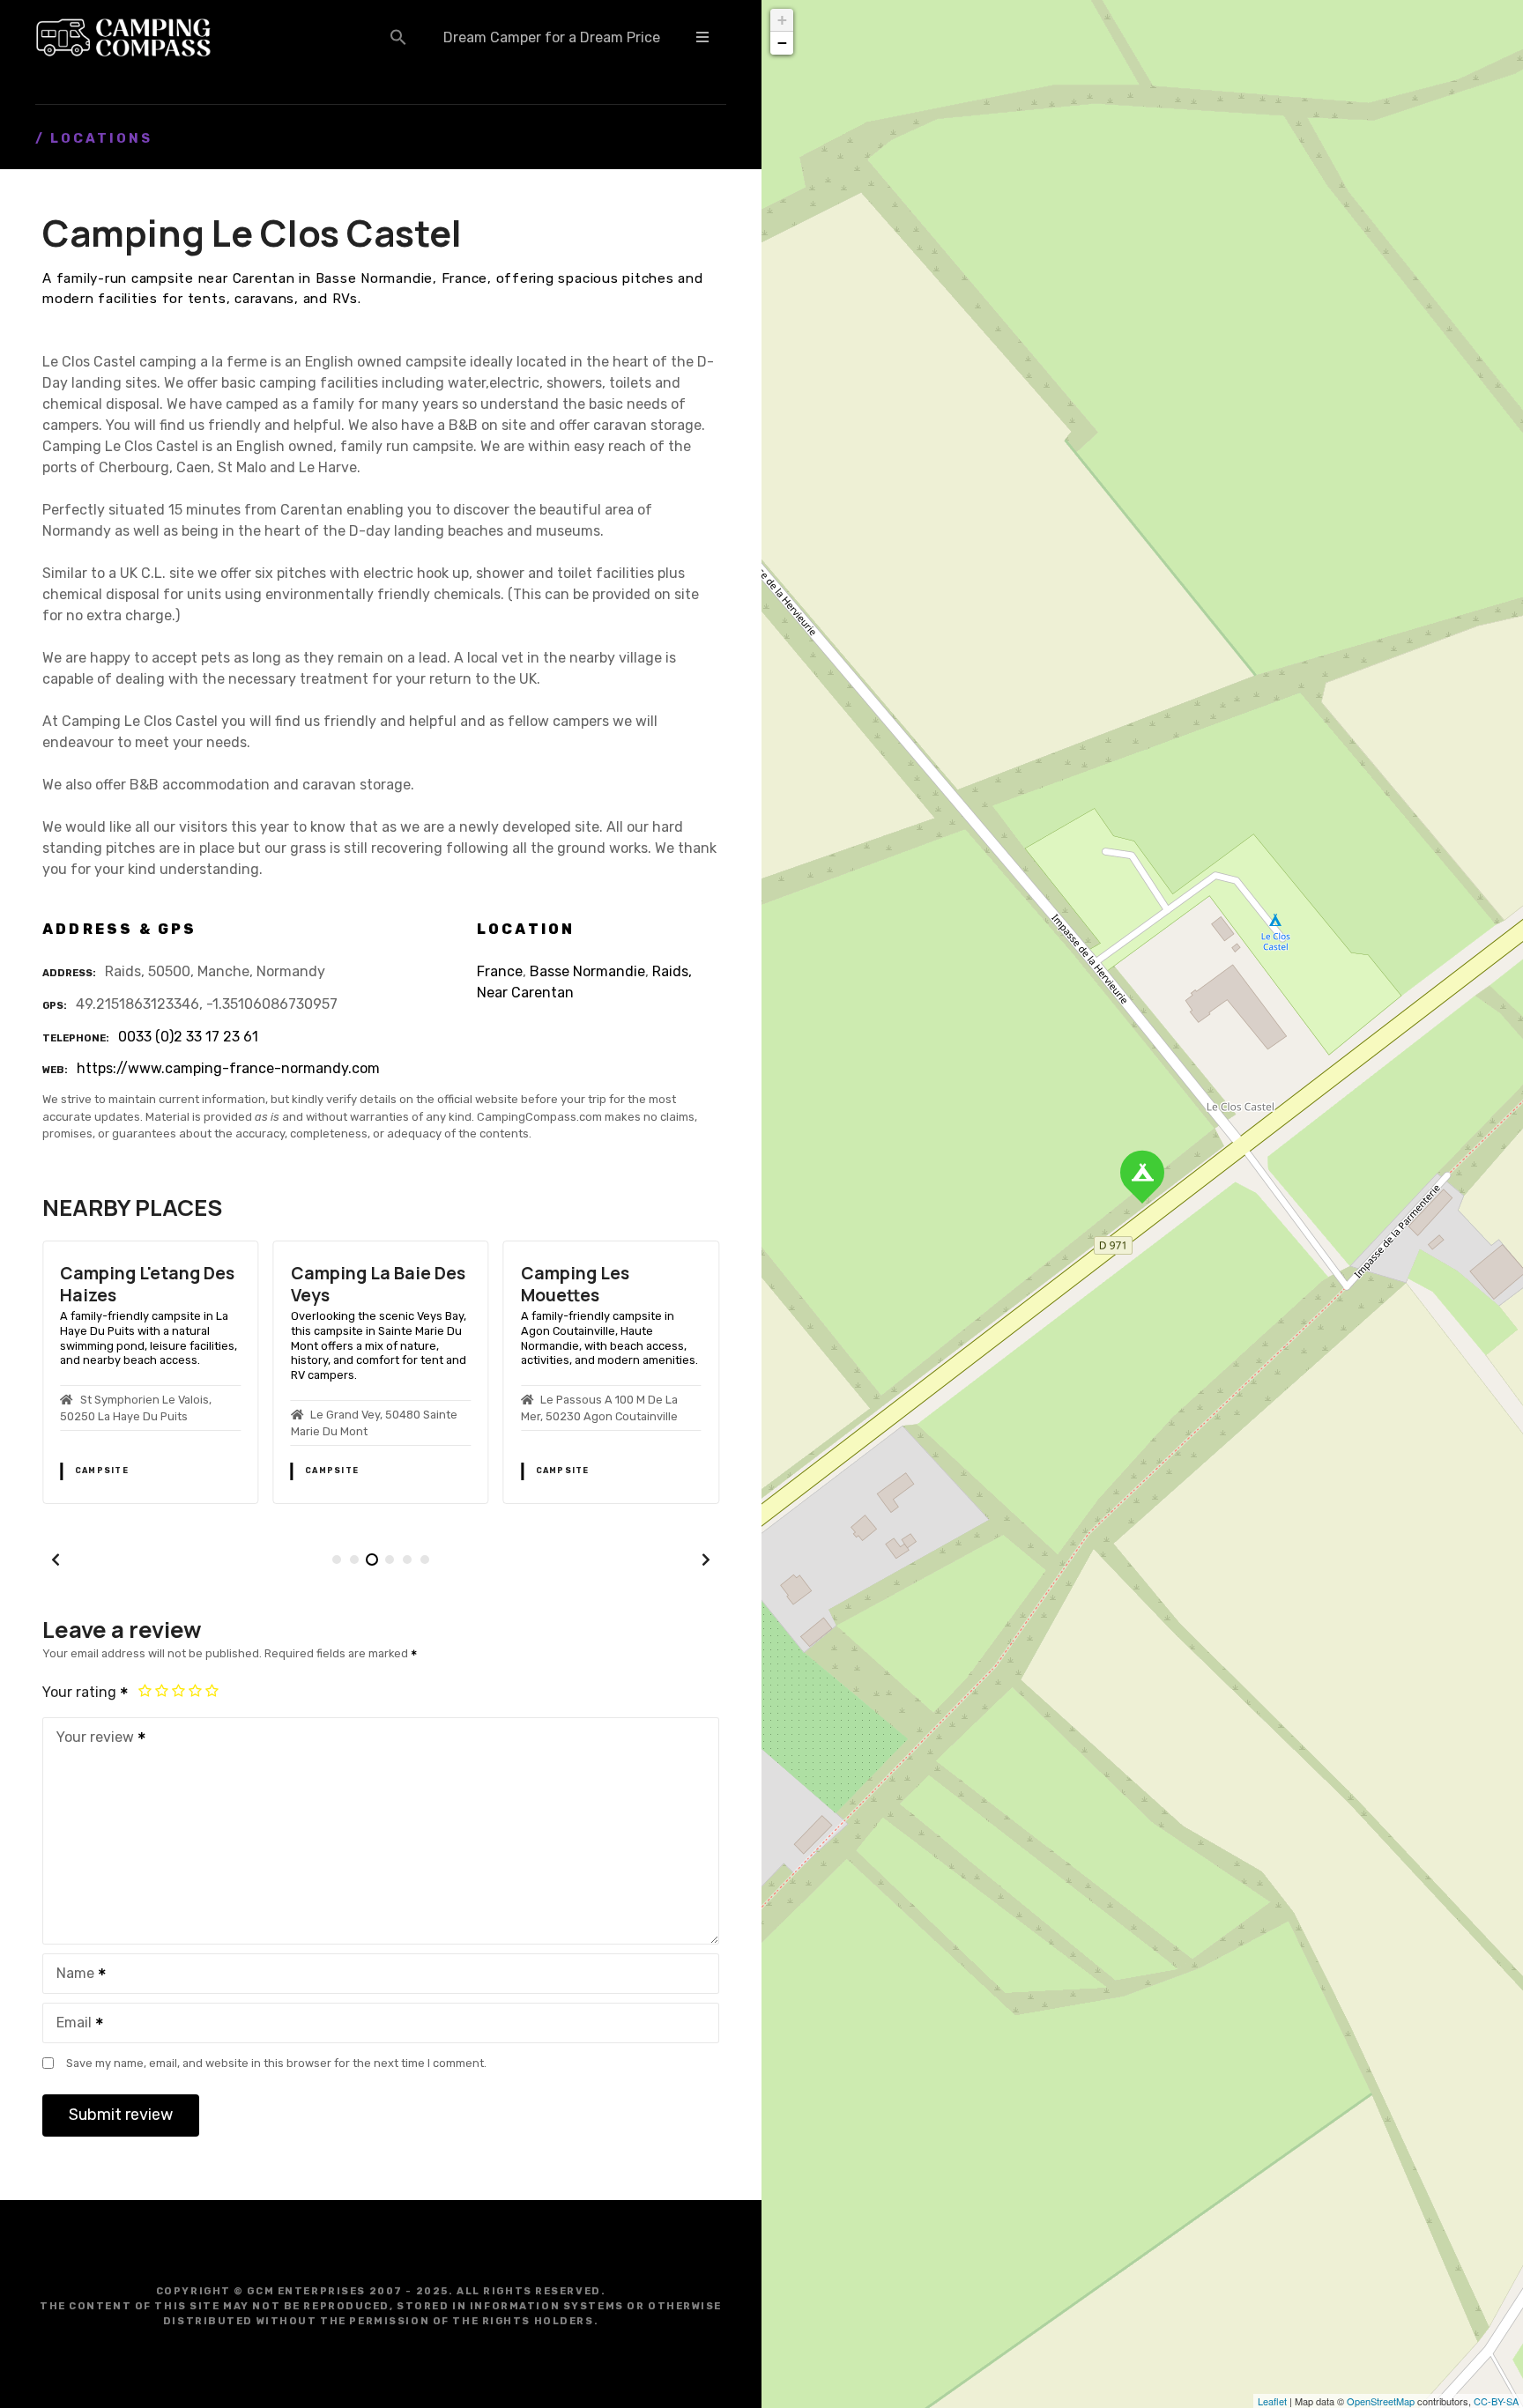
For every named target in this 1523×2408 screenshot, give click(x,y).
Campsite (102, 1471)
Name (71, 1975)
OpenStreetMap (1381, 2401)
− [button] (782, 43)
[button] (398, 37)
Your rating (81, 1692)
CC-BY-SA (1496, 2401)
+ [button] (782, 20)
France (500, 971)
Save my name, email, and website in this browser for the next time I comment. (276, 2063)
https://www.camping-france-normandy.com (228, 1068)
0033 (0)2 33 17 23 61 (188, 1037)
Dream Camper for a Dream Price (552, 37)
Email (69, 2024)
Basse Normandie (587, 971)
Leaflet (1272, 2401)
